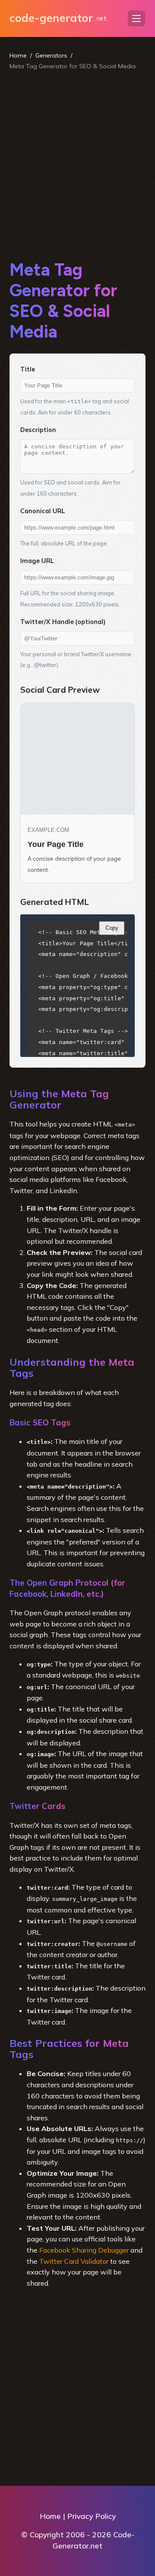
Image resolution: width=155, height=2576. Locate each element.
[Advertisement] (77, 165)
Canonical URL (43, 511)
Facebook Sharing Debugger (84, 2250)
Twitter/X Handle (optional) (63, 622)
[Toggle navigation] (136, 18)
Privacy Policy (91, 2516)
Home (18, 55)
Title (28, 369)
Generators (51, 55)
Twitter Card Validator (74, 2261)
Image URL (37, 561)
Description (38, 430)
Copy (112, 928)
